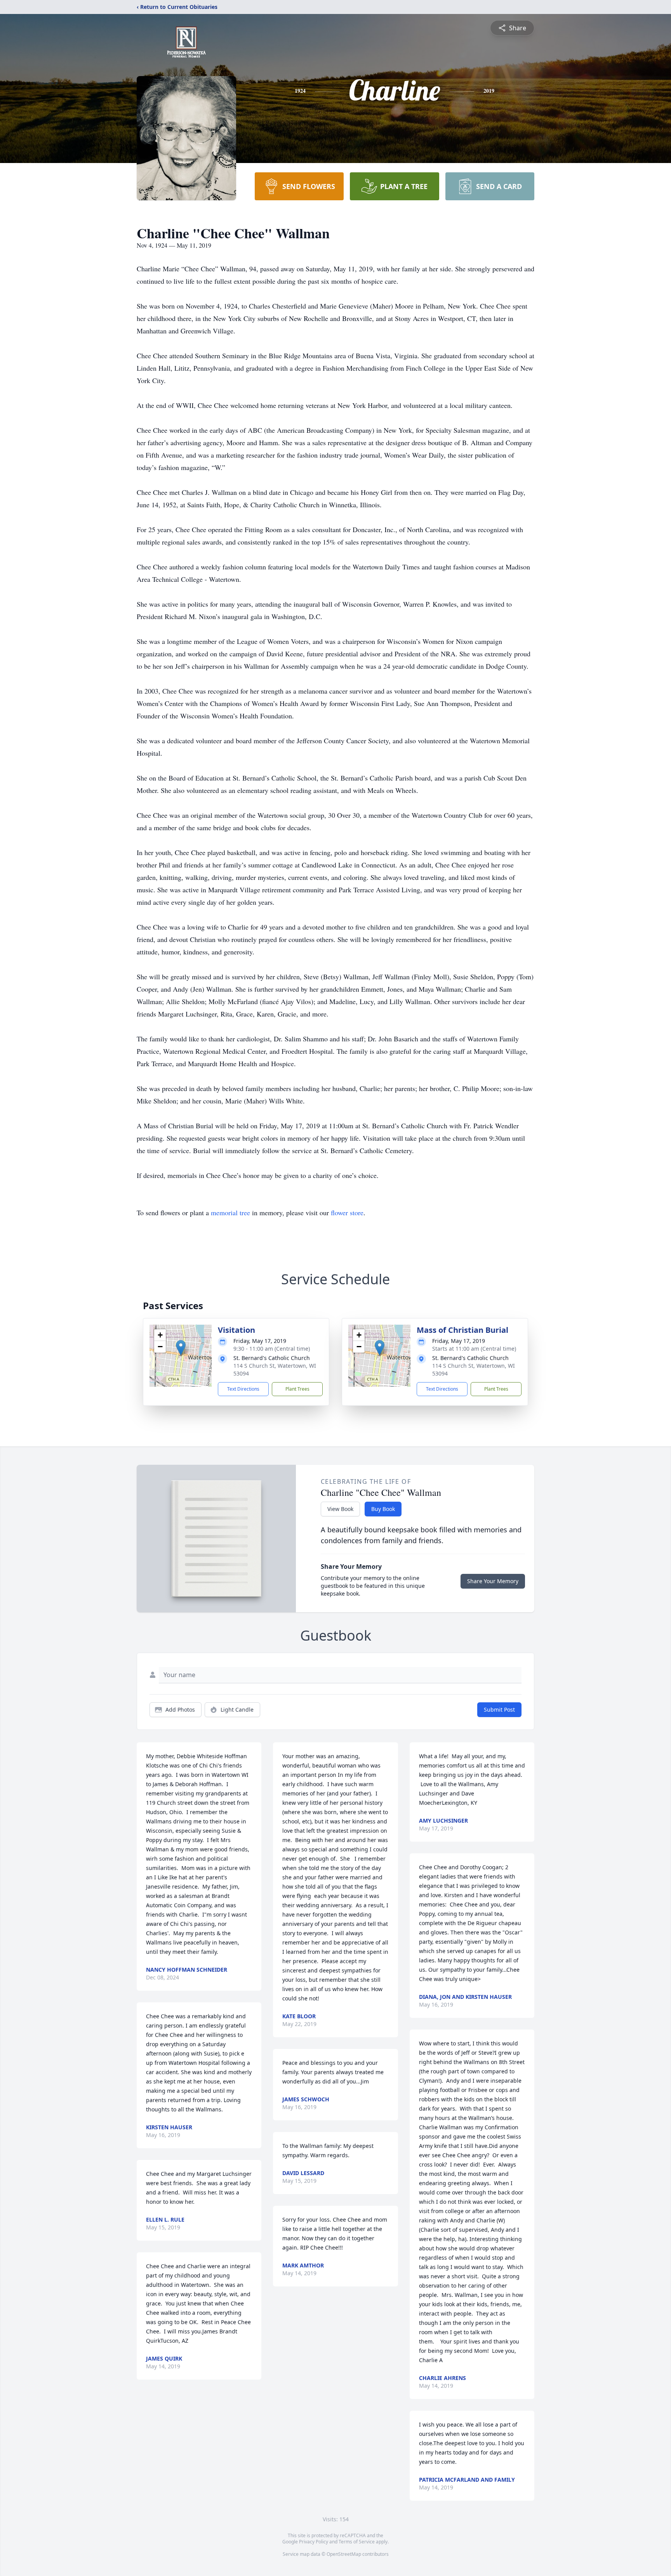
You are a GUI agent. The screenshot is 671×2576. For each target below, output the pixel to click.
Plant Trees (297, 1389)
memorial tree (230, 1213)
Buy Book (383, 1509)
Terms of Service (357, 2542)
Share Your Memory (493, 1581)
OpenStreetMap (344, 2554)
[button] (181, 1348)
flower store (347, 1213)
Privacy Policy (314, 2542)
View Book (340, 1509)
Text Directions (243, 1389)
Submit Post (499, 1710)
